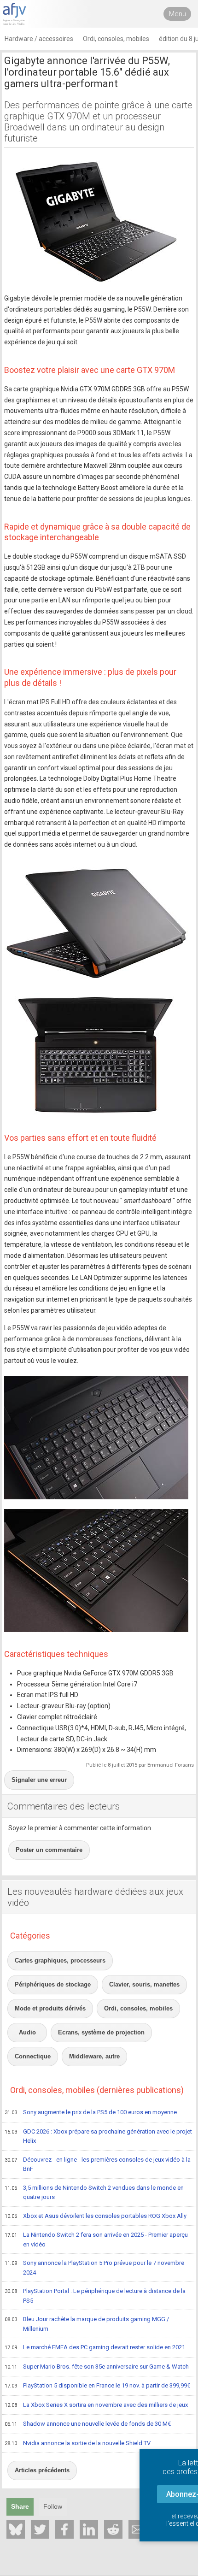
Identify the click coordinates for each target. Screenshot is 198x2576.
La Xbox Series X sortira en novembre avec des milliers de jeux (96, 2405)
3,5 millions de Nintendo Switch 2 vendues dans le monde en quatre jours (94, 2193)
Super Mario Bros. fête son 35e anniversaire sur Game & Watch (97, 2367)
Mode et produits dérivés (50, 2008)
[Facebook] (64, 2529)
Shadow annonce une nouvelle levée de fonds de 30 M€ (88, 2424)
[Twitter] (40, 2529)
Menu (178, 14)
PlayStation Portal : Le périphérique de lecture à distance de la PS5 (95, 2296)
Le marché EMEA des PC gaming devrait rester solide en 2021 (95, 2347)
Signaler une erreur (39, 1780)
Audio (27, 2032)
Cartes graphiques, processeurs (60, 1960)
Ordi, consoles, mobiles (138, 2008)
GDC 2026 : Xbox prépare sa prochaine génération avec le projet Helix (98, 2136)
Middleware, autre (94, 2056)
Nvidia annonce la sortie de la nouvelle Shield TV (78, 2443)
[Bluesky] (16, 2529)
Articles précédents (42, 2470)
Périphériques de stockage (53, 1984)
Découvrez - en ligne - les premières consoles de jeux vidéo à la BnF (98, 2164)
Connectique (33, 2056)
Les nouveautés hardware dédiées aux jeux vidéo (95, 1897)
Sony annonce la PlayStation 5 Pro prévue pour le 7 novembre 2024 (94, 2268)
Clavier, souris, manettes (144, 1984)
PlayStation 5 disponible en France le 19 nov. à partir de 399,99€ (97, 2385)
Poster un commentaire (49, 1850)
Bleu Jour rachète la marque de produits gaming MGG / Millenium (87, 2324)
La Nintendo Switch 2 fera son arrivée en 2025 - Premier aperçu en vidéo (96, 2240)
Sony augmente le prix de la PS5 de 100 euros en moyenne (91, 2112)
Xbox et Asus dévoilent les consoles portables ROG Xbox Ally (96, 2216)
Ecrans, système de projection (101, 2032)
